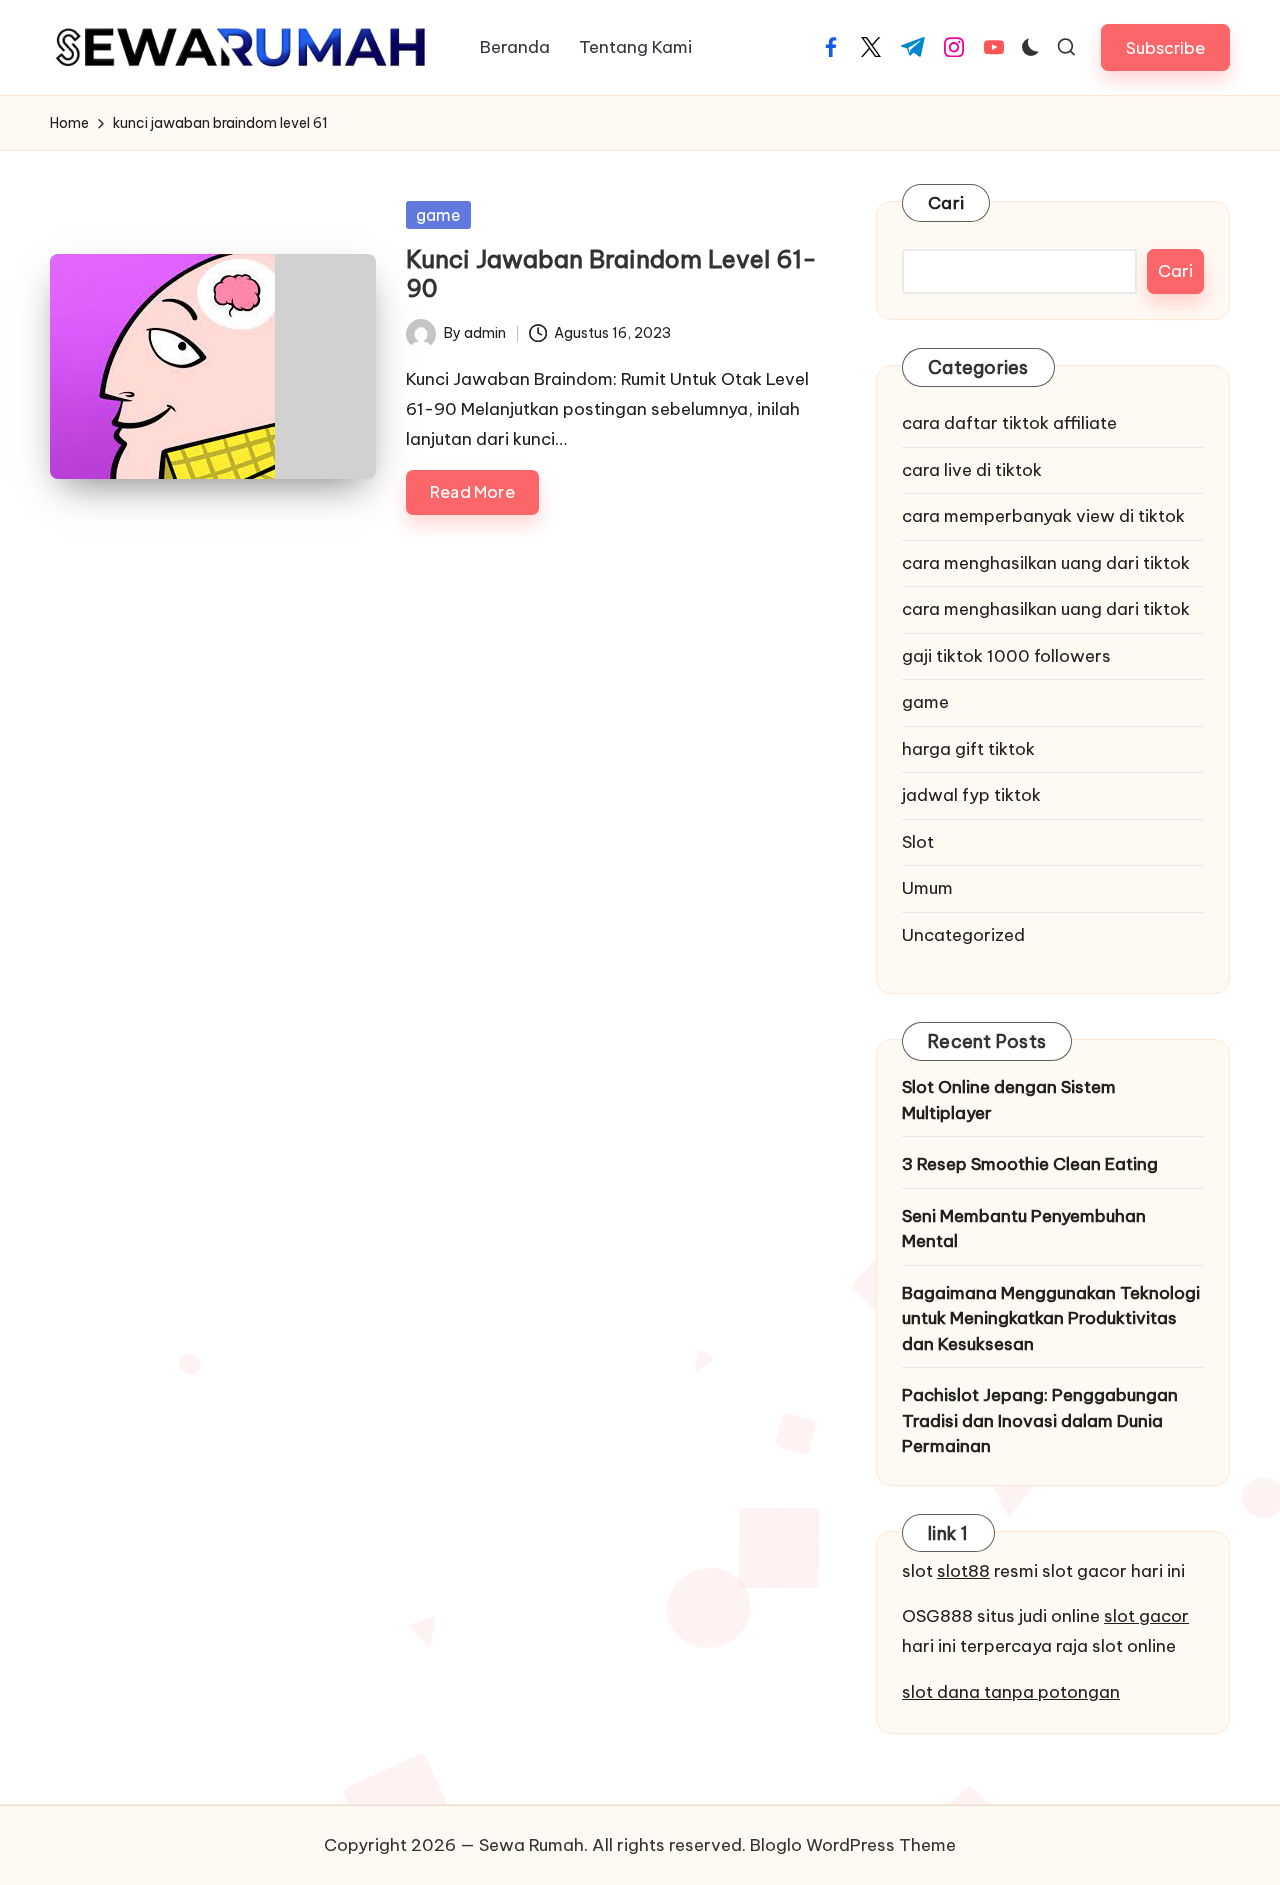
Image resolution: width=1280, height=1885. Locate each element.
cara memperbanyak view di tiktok (1043, 516)
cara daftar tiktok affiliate (1009, 423)
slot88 (963, 1571)
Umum (927, 888)
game (438, 215)
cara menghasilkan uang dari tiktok (1046, 563)
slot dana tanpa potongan (1011, 1692)
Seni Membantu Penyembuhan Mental (1024, 1229)
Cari (946, 203)
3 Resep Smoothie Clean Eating (1030, 1164)
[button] (1165, 47)
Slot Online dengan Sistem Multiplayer (1009, 1100)
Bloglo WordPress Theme (853, 1845)
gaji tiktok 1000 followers (1006, 656)
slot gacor (1146, 1616)
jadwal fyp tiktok (971, 795)
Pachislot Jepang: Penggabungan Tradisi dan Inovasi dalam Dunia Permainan (1040, 1420)
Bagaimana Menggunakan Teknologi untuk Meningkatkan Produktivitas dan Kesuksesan (1051, 1318)
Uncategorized (963, 935)
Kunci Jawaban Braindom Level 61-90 (611, 273)
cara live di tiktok (972, 470)
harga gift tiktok (968, 749)
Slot (918, 842)
